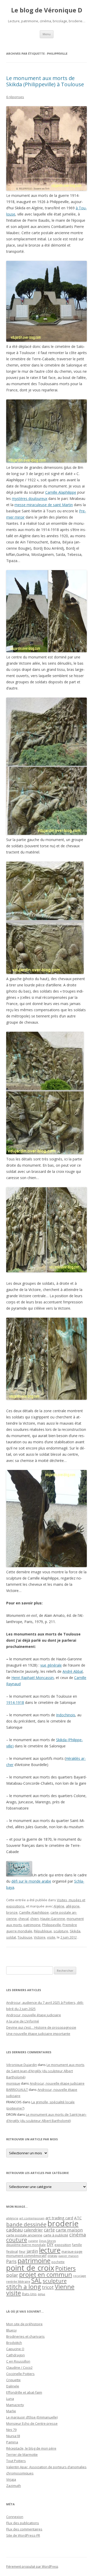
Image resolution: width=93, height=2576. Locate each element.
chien (34, 1919)
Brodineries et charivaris (25, 2336)
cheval (24, 1919)
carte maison (69, 2230)
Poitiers (65, 2268)
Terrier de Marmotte (22, 2455)
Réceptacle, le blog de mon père (31, 2448)
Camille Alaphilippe (61, 492)
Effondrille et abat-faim (24, 2392)
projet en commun (46, 2274)
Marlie (11, 2411)
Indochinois (66, 1715)
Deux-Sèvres (47, 2241)
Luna (10, 2399)
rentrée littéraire (18, 2282)
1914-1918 (15, 1702)
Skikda (75, 1931)
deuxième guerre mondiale (26, 2245)
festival (12, 2251)
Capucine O (15, 2349)
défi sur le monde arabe (31, 1881)
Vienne (65, 2287)
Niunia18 (13, 2436)
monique (13, 2083)
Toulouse (25, 1937)
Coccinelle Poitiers (20, 2374)
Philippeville (52, 1925)
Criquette (13, 2380)
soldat (11, 1937)
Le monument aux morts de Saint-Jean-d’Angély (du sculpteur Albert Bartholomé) (45, 2071)
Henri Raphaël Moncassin (33, 1678)
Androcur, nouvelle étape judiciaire (34, 2015)
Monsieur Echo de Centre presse (32, 2423)
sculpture (61, 1931)
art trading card (59, 2218)
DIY (50, 2244)
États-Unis (29, 2294)
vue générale (51, 1665)
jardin (32, 2251)
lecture (50, 2250)
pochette (58, 2262)
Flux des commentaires (24, 2529)
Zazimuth (14, 2486)
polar (12, 2275)
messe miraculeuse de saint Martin (44, 505)
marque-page (72, 2251)
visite (51, 1937)
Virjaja (11, 2479)
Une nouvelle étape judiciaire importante (38, 2034)
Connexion (15, 2517)
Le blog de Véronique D (47, 10)
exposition (63, 2245)
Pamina (12, 2442)
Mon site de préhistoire (24, 2324)
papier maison (68, 2256)
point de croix (30, 2268)
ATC (78, 2218)
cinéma (78, 2234)
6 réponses (15, 97)
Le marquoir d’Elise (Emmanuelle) (32, 2417)
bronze (12, 1912)
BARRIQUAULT (17, 2090)
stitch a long (24, 2287)
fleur (22, 2252)
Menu (47, 34)
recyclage (80, 2276)
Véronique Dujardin (22, 2065)
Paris (11, 2261)
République (43, 1931)
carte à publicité (56, 2235)
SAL (36, 2280)
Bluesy (11, 2330)
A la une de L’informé (23, 2021)
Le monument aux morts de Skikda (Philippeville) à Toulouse (45, 81)
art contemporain (32, 2218)
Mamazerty (15, 2405)
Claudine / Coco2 (19, 2367)
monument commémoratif (26, 2256)
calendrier (33, 2230)
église (41, 2294)
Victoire (40, 1937)
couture (17, 2240)
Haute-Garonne (53, 1919)
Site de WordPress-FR (23, 2535)
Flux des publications (23, 2523)
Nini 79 (11, 2430)
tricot (48, 2287)
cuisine (33, 2241)
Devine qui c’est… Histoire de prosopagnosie (41, 2027)
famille (77, 2245)
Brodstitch (14, 2343)
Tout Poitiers (16, 2461)
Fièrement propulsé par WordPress (32, 2567)
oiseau (52, 2256)
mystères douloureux (30, 498)
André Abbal (73, 1671)
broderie (63, 2223)
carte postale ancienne (24, 2235)
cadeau (14, 2230)
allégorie (73, 1906)
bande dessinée (26, 2224)
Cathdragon (16, 2355)
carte (49, 2230)
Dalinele (13, 2386)
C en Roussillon (18, 2361)
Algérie (59, 1906)
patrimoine (32, 1925)
